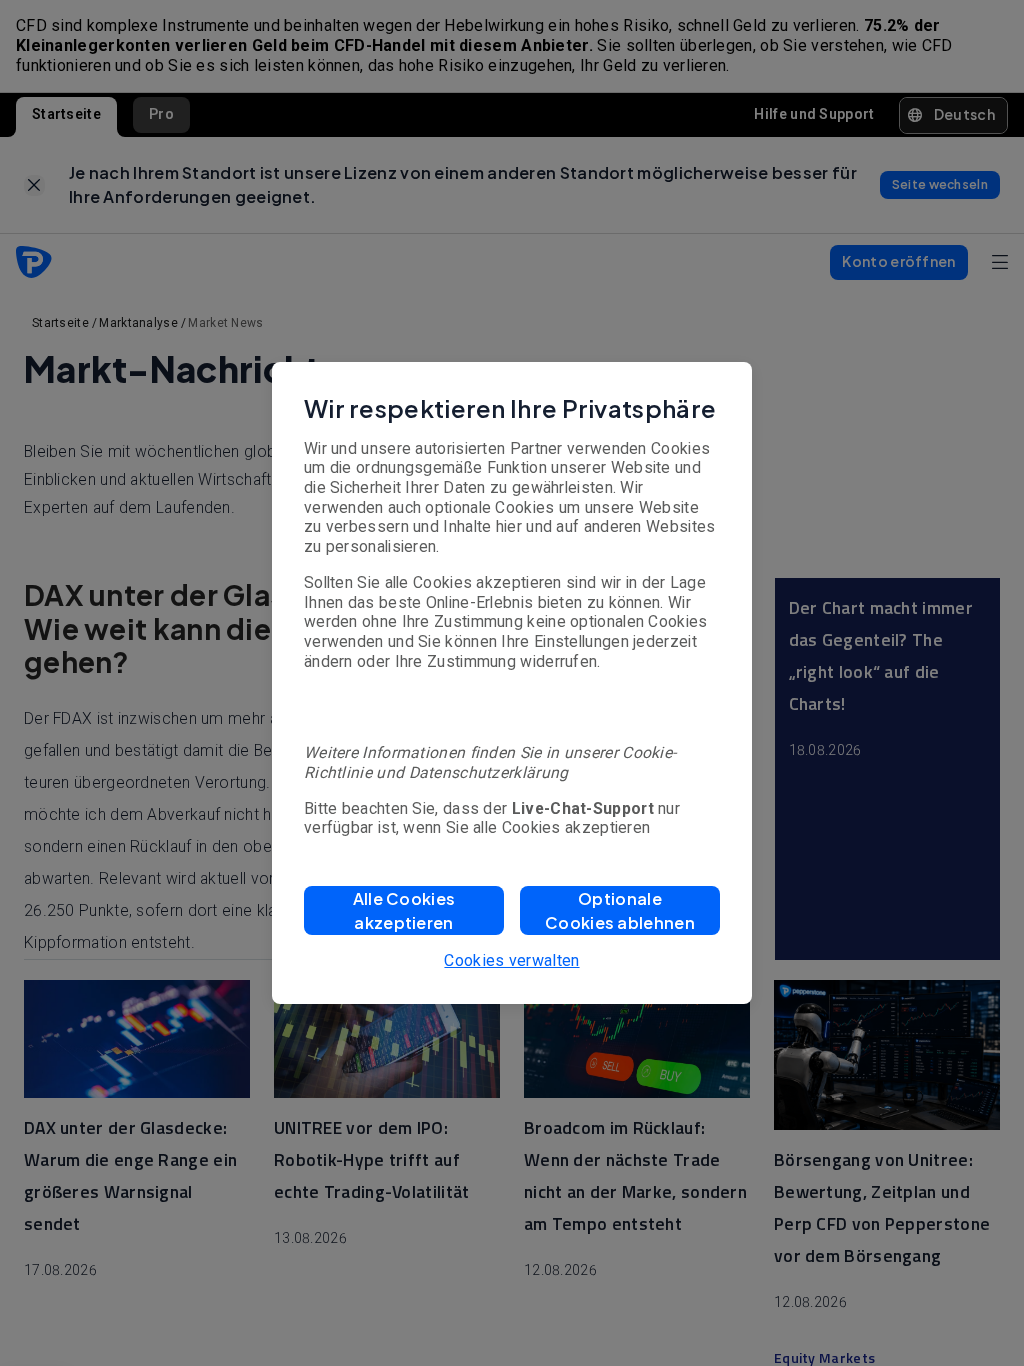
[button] (404, 910)
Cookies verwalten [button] (511, 960)
